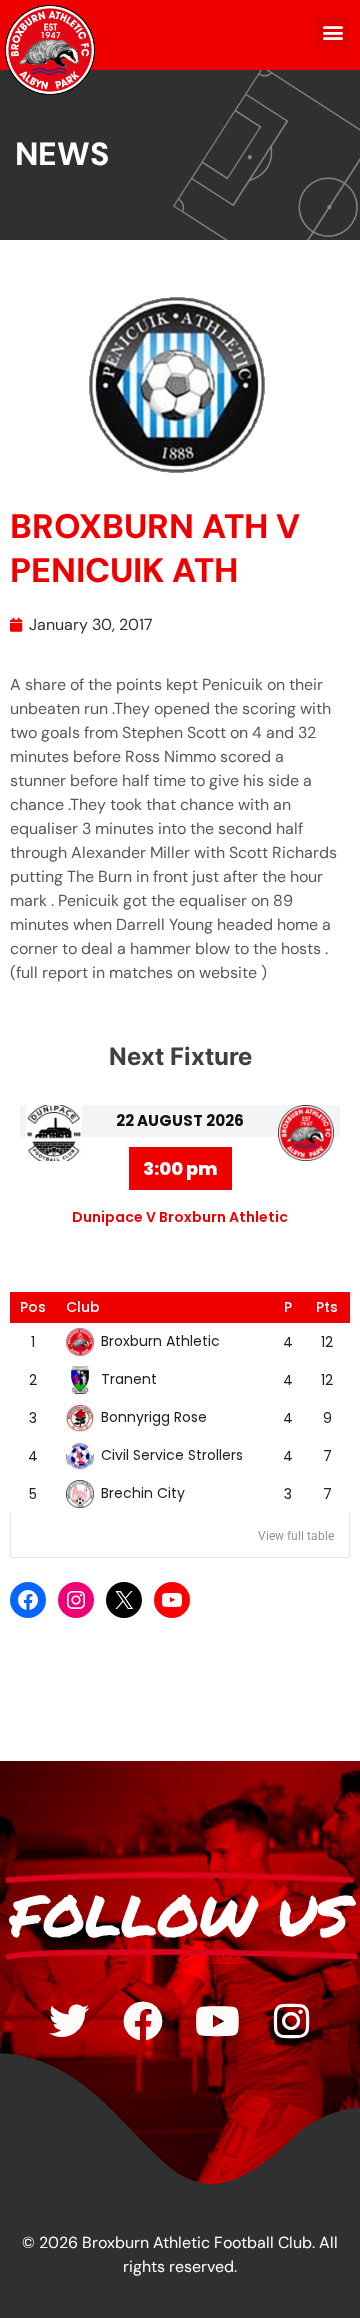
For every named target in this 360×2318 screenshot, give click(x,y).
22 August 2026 (180, 1120)
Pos (33, 1307)
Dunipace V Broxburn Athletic (180, 1217)
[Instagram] (76, 1600)
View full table (296, 1536)
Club (83, 1307)
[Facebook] (28, 1600)
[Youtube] (217, 2021)
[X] (124, 1600)
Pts (327, 1307)
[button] (333, 32)
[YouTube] (172, 1600)
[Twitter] (69, 2021)
